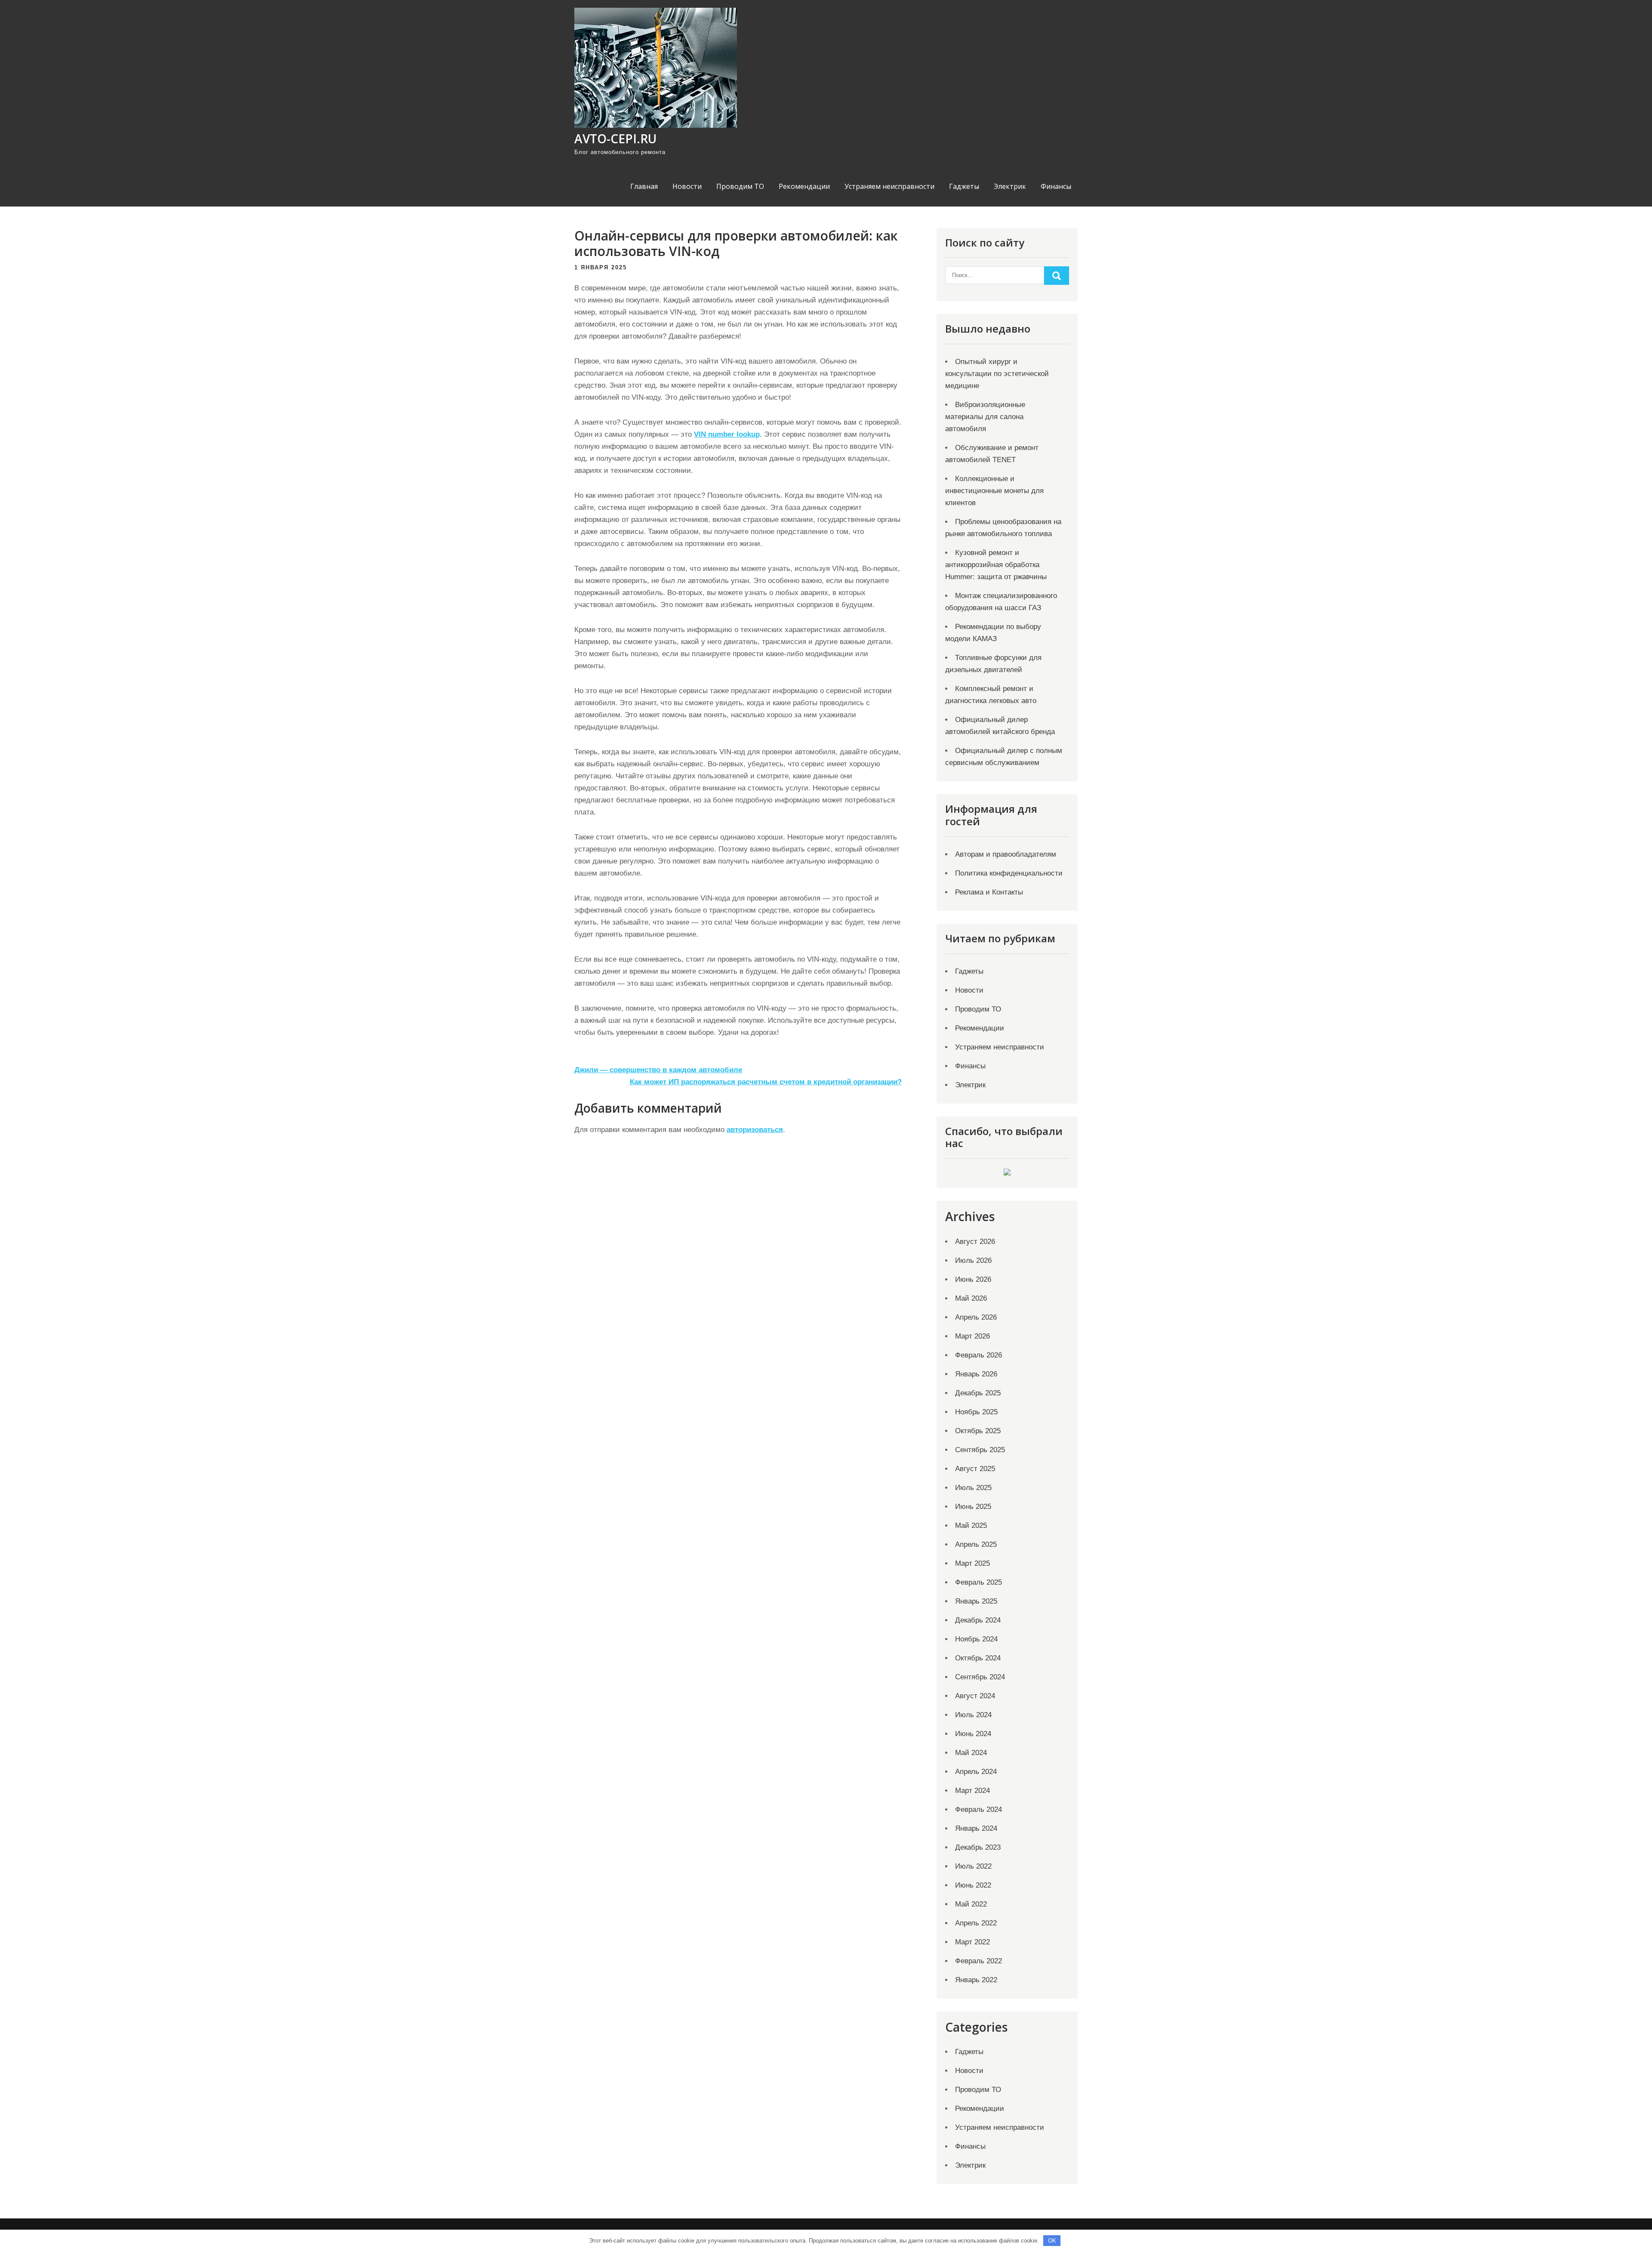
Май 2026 (971, 1298)
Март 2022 (972, 1942)
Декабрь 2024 (978, 1620)
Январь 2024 (976, 1828)
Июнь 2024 (973, 1734)
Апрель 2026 (976, 1317)
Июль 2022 (973, 1866)
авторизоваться (755, 1130)
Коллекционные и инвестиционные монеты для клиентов (994, 491)
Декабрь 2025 (978, 1393)
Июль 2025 (973, 1488)
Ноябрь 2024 (976, 1639)
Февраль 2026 (979, 1355)
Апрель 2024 (976, 1772)
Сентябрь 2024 (980, 1677)
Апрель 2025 (976, 1544)
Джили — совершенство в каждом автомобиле (658, 1070)
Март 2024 (972, 1791)
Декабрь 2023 (978, 1847)
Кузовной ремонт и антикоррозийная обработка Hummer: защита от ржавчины (996, 565)
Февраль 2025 (979, 1582)
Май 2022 (971, 1904)
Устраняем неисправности (889, 186)
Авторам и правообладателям (1006, 854)
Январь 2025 (976, 1601)
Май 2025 (971, 1525)
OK (1052, 2241)
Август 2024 (975, 1696)
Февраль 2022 (979, 1961)
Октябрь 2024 (978, 1658)
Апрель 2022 (976, 1923)
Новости (687, 186)
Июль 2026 (973, 1260)
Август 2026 (975, 1242)
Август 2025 (975, 1469)
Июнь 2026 (973, 1279)
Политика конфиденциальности (1009, 873)
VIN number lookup (727, 434)
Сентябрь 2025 (980, 1450)
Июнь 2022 (973, 1885)
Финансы (1056, 186)
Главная (644, 186)
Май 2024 (971, 1753)
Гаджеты (964, 186)
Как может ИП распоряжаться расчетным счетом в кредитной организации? (766, 1082)
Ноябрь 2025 (976, 1412)
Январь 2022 (976, 1980)
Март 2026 (972, 1336)
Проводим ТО (740, 186)
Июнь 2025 (973, 1507)
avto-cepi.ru (615, 139)
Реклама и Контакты (989, 892)
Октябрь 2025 (978, 1431)
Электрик (1010, 186)
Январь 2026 (976, 1374)
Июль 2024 (973, 1715)
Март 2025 (972, 1563)
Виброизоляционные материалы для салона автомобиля (985, 417)
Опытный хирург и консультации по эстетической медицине (997, 374)
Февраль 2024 (979, 1809)
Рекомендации (804, 186)
